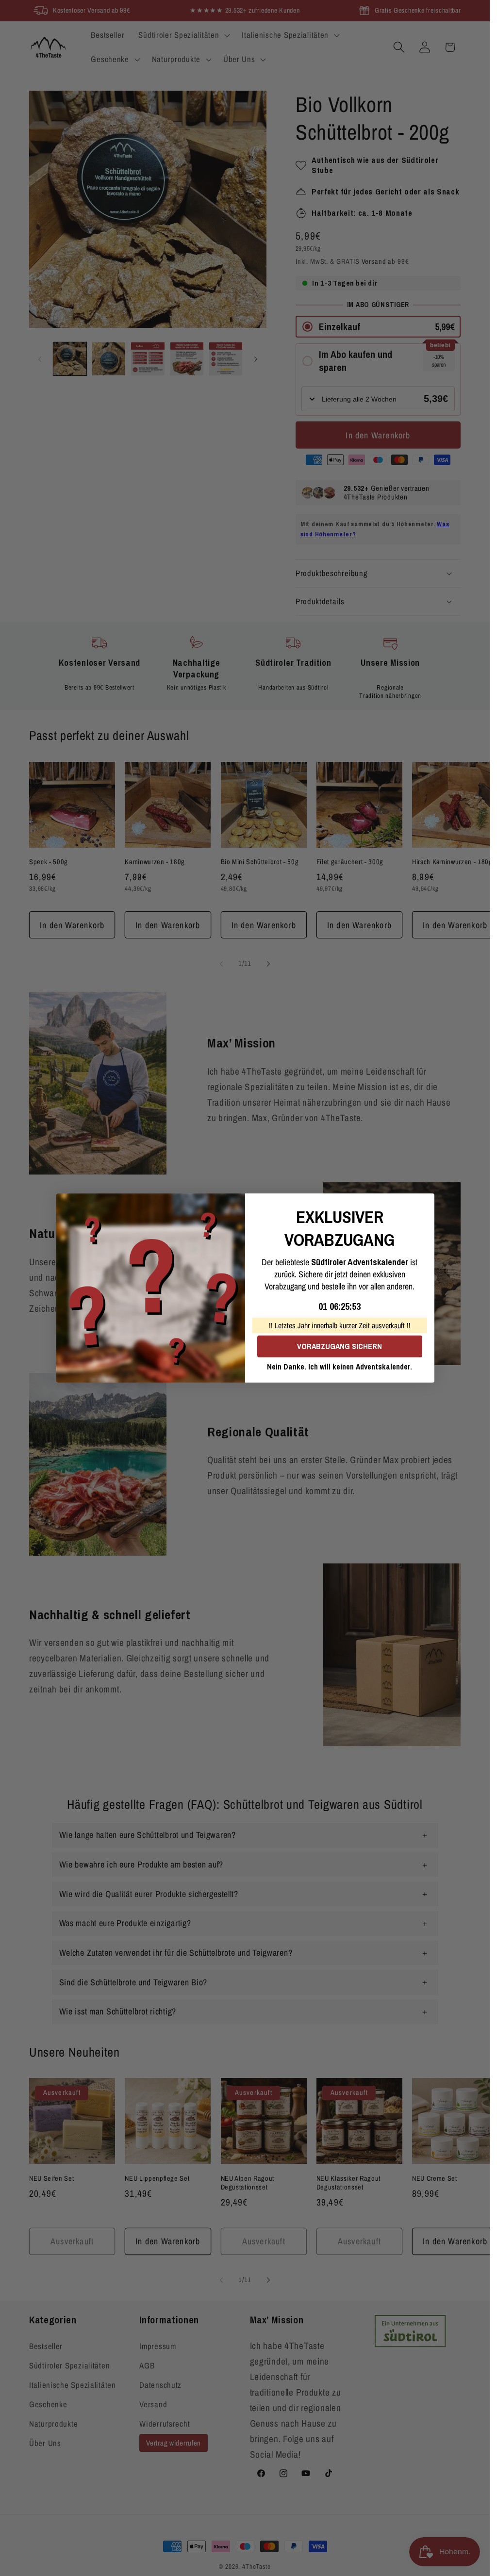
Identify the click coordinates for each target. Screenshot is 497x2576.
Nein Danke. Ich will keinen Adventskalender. (340, 1367)
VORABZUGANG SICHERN (340, 1346)
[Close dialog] (424, 1204)
